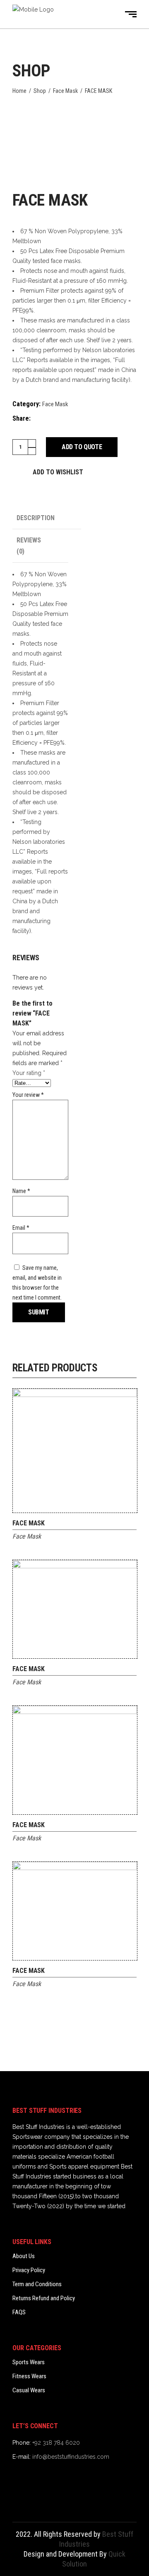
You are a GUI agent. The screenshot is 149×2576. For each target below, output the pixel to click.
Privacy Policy (29, 2270)
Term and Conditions (37, 2284)
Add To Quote (82, 447)
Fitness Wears (29, 2376)
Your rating (29, 1073)
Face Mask (65, 91)
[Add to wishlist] (131, 1525)
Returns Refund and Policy (44, 2298)
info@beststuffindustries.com (71, 2457)
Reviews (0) (29, 546)
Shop (40, 91)
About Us (24, 2256)
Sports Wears (29, 2362)
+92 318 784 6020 (56, 2443)
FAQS (19, 2312)
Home (19, 91)
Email (21, 1228)
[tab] (47, 518)
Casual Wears (29, 2390)
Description (36, 518)
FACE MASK (29, 1523)
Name (21, 1191)
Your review (28, 1095)
